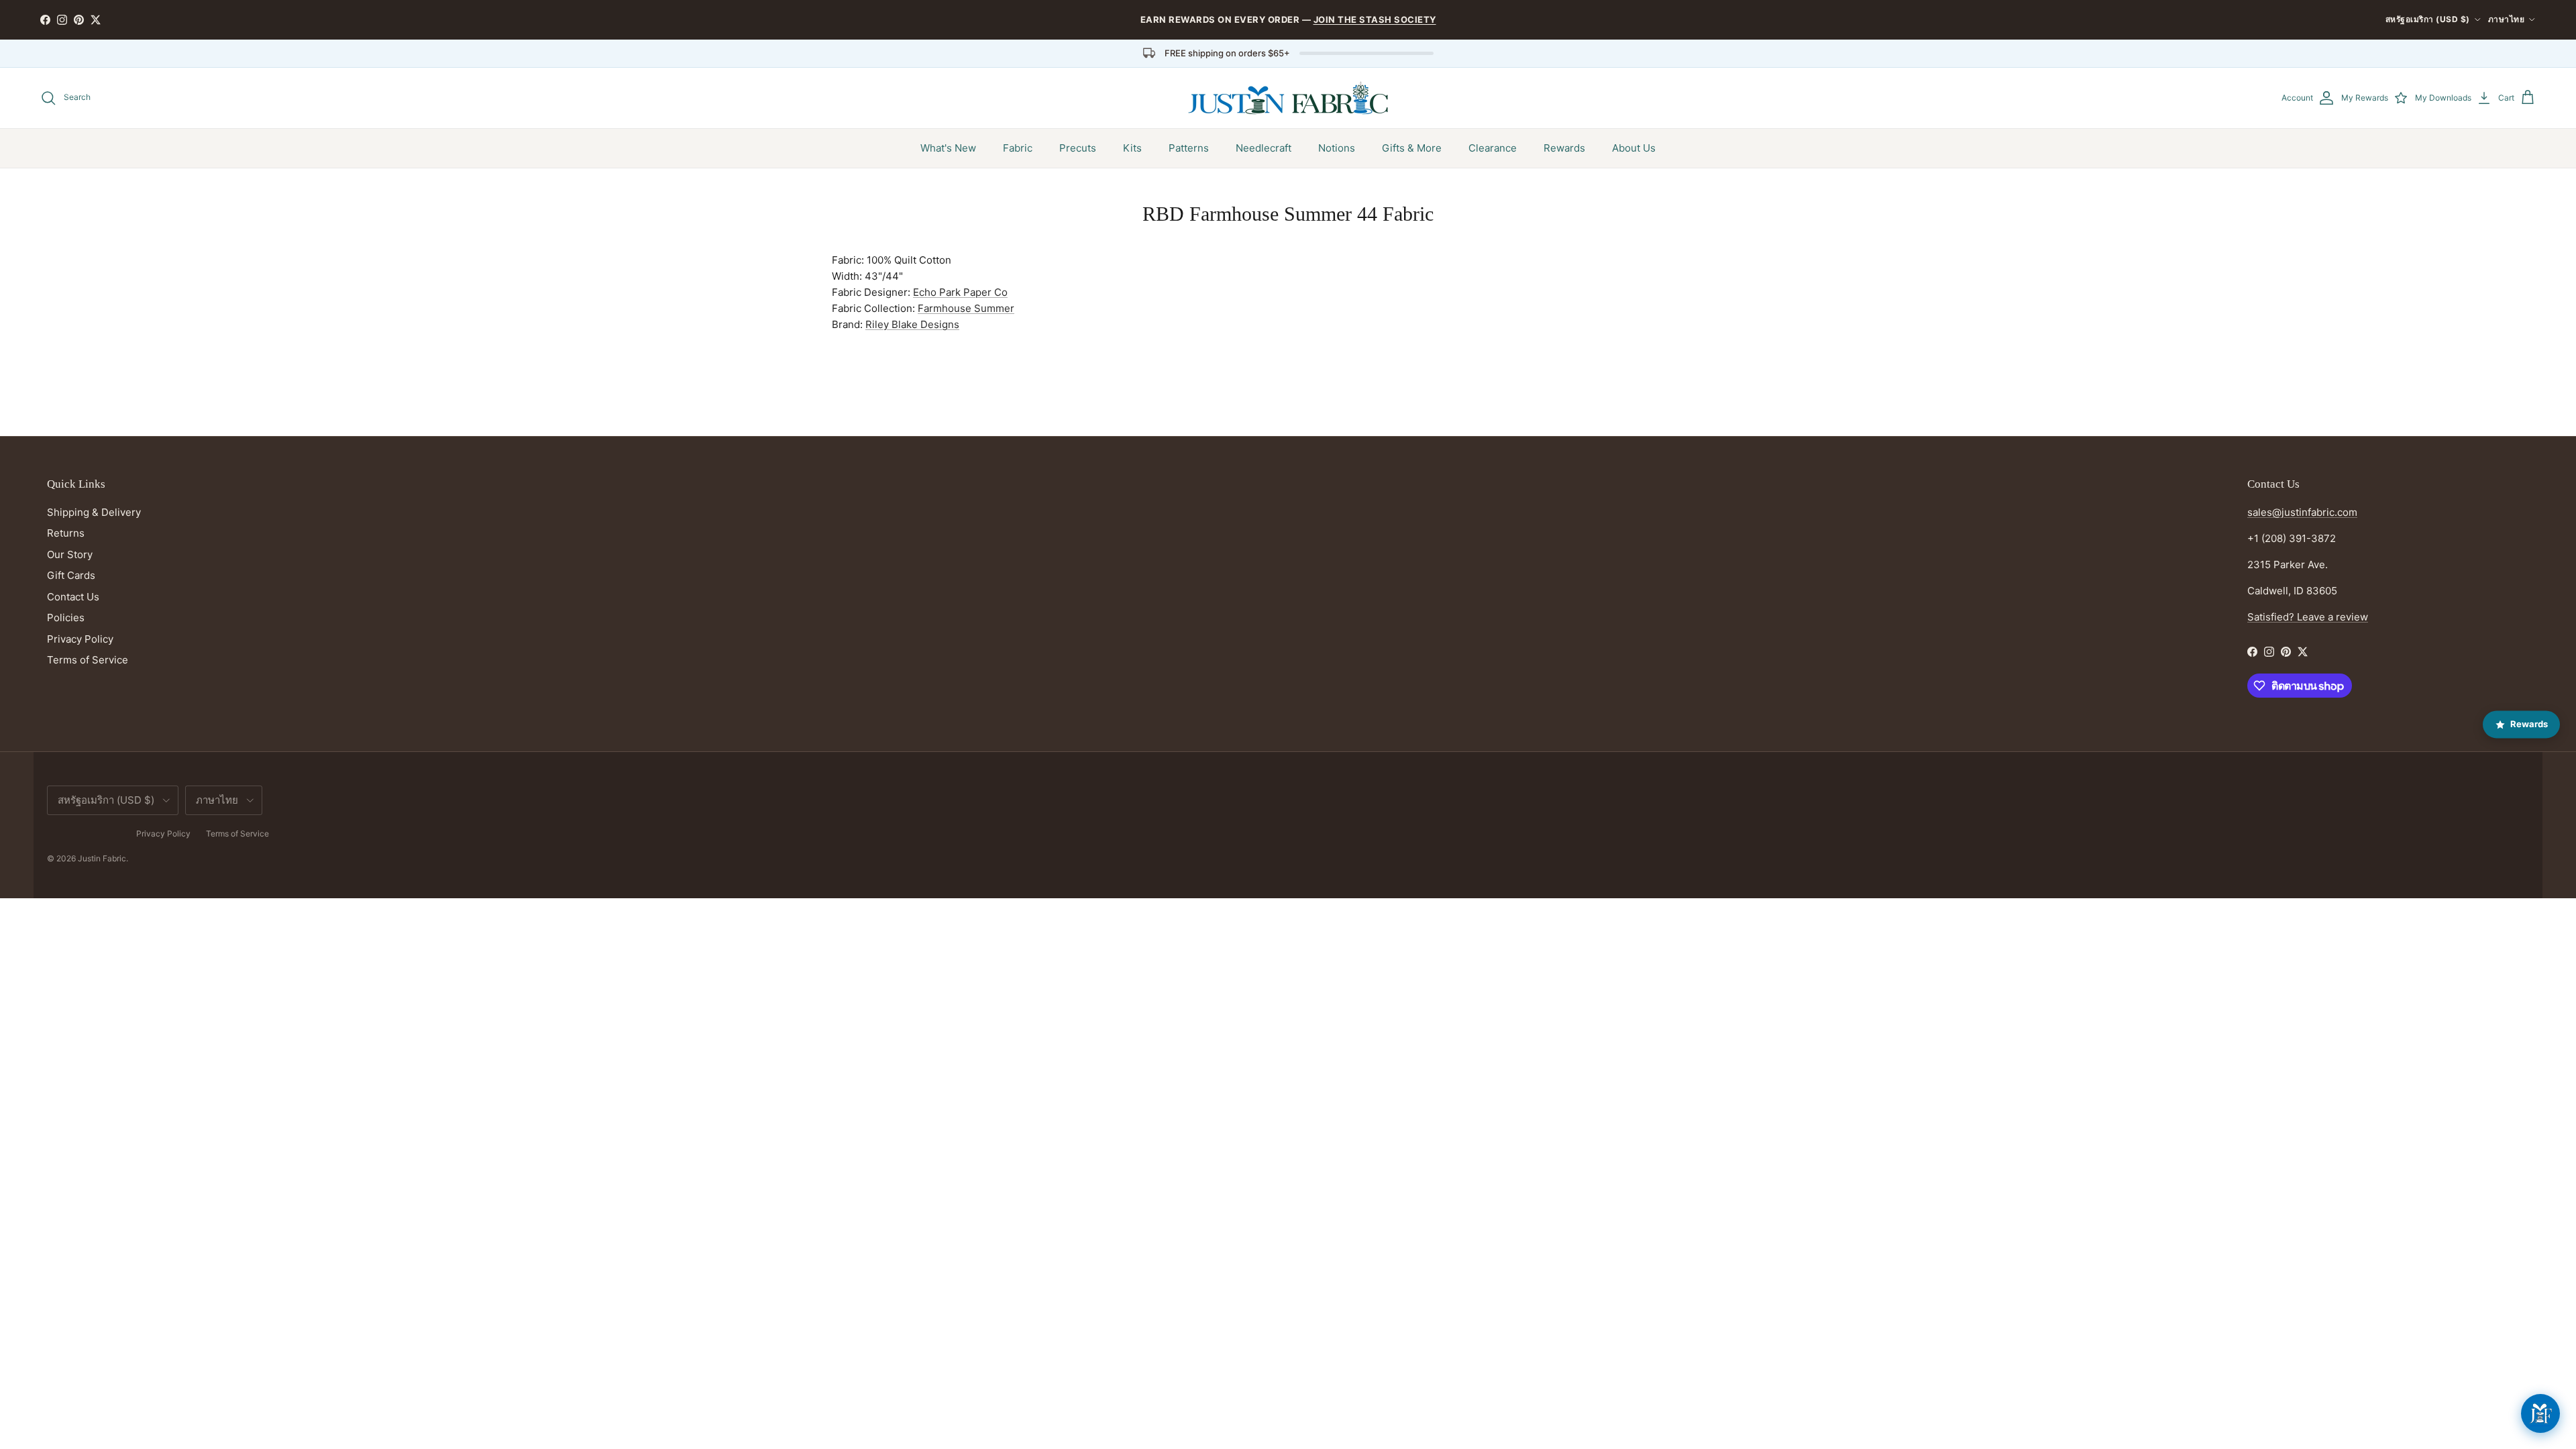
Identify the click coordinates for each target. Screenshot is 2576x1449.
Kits (1132, 148)
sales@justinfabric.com (2302, 512)
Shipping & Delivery (94, 512)
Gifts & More (1412, 148)
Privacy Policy (80, 639)
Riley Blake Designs (912, 324)
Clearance (1493, 148)
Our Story (70, 554)
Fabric (1018, 148)
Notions (1337, 148)
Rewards (1564, 148)
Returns (66, 533)
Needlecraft (1264, 148)
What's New (948, 148)
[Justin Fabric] (1288, 98)
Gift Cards (71, 575)
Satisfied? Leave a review (2308, 617)
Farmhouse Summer (966, 308)
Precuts (1078, 148)
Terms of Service (88, 660)
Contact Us (73, 597)
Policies (66, 618)
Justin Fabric (102, 858)
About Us (1634, 148)
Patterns (1189, 148)
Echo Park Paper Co (960, 292)
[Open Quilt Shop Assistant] (2540, 1413)
